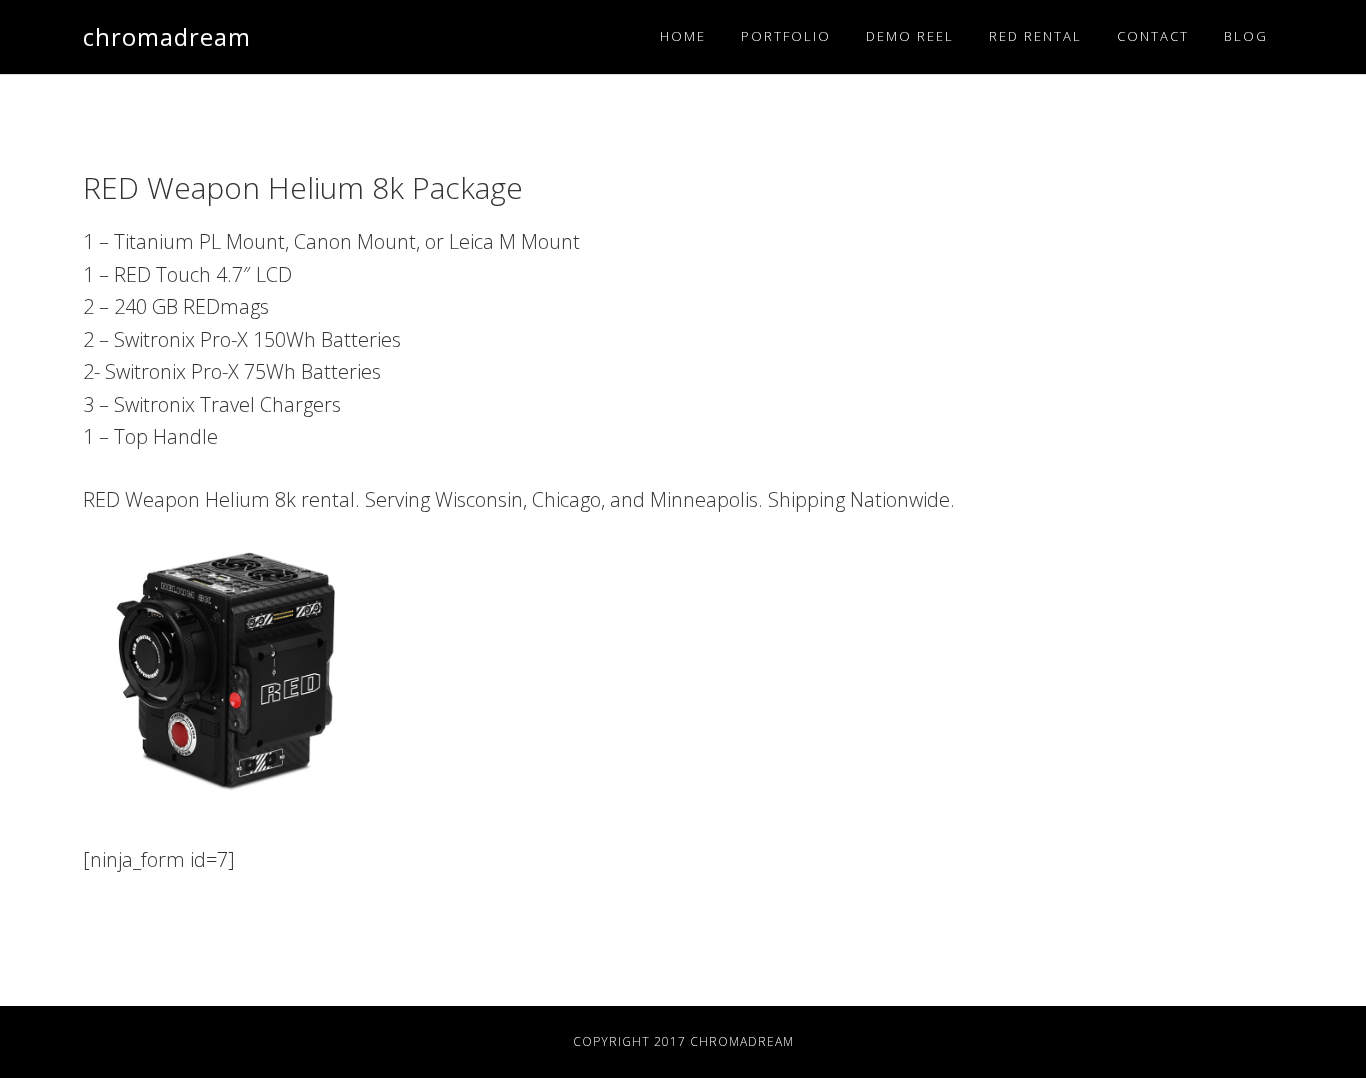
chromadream (167, 36)
